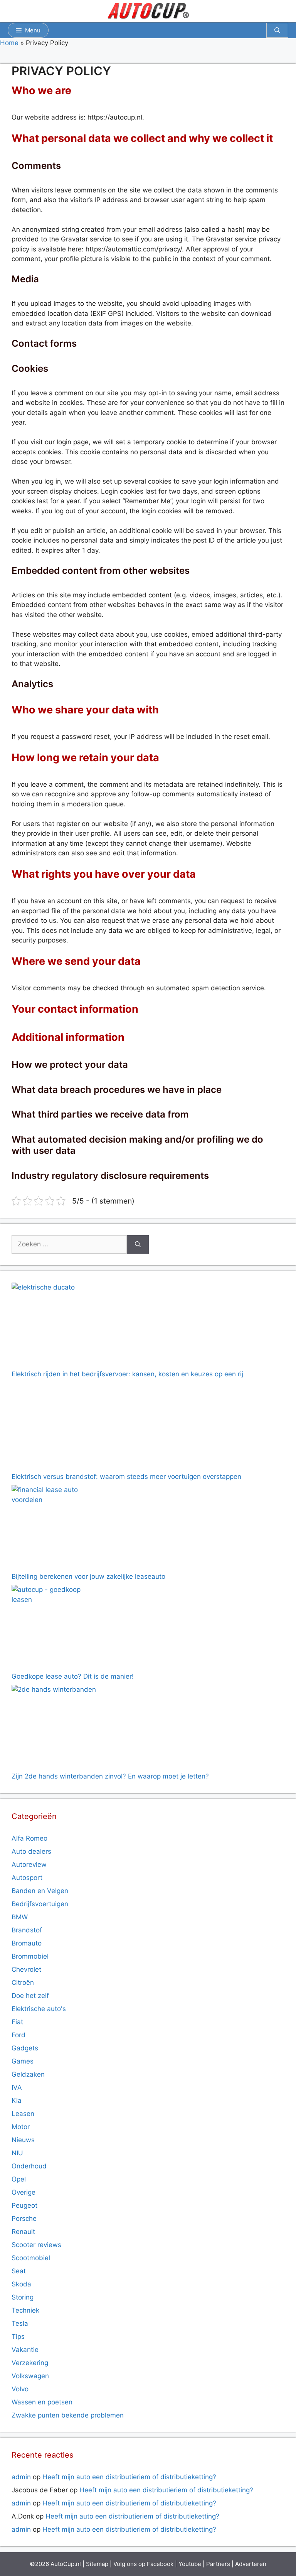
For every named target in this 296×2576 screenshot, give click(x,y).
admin (21, 2477)
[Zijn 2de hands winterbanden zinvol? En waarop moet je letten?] (55, 1728)
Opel (19, 2179)
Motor (21, 2127)
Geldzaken (28, 2074)
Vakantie (25, 2350)
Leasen (23, 2114)
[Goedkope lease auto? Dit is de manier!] (55, 1628)
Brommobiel (30, 1956)
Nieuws (23, 2140)
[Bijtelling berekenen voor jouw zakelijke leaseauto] (55, 1528)
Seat (19, 2271)
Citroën (23, 1983)
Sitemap (97, 2564)
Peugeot (24, 2205)
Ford (18, 2035)
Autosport (27, 1878)
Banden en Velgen (40, 1891)
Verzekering (30, 2363)
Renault (23, 2232)
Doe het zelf (30, 1996)
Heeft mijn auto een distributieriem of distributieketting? (129, 2477)
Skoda (21, 2284)
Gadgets (25, 2048)
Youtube (190, 2564)
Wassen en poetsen (42, 2402)
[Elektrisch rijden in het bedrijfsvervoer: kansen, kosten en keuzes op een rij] (55, 1326)
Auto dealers (31, 1851)
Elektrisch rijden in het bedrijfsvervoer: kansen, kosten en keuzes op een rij (127, 1374)
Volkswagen (30, 2376)
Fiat (17, 2022)
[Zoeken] (138, 1244)
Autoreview (29, 1865)
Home (9, 43)
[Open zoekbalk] (277, 30)
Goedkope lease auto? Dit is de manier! (73, 1676)
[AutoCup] (148, 11)
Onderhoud (29, 2166)
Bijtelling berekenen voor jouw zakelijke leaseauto (88, 1576)
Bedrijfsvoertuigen (40, 1904)
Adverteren (251, 2564)
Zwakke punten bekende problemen (68, 2415)
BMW (20, 1917)
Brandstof (27, 1930)
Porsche (24, 2219)
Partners (218, 2564)
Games (23, 2061)
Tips (18, 2337)
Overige (24, 2192)
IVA (17, 2087)
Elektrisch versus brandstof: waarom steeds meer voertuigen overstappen (126, 1477)
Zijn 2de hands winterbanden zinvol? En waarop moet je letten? (110, 1776)
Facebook (160, 2564)
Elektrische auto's (39, 2009)
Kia (17, 2101)
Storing (23, 2297)
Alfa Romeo (29, 1838)
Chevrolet (26, 1969)
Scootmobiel (31, 2258)
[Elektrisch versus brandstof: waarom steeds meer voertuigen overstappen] (55, 1427)
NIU (17, 2153)
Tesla (20, 2323)
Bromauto (27, 1943)
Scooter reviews (36, 2245)
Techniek (25, 2310)
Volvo (20, 2389)
